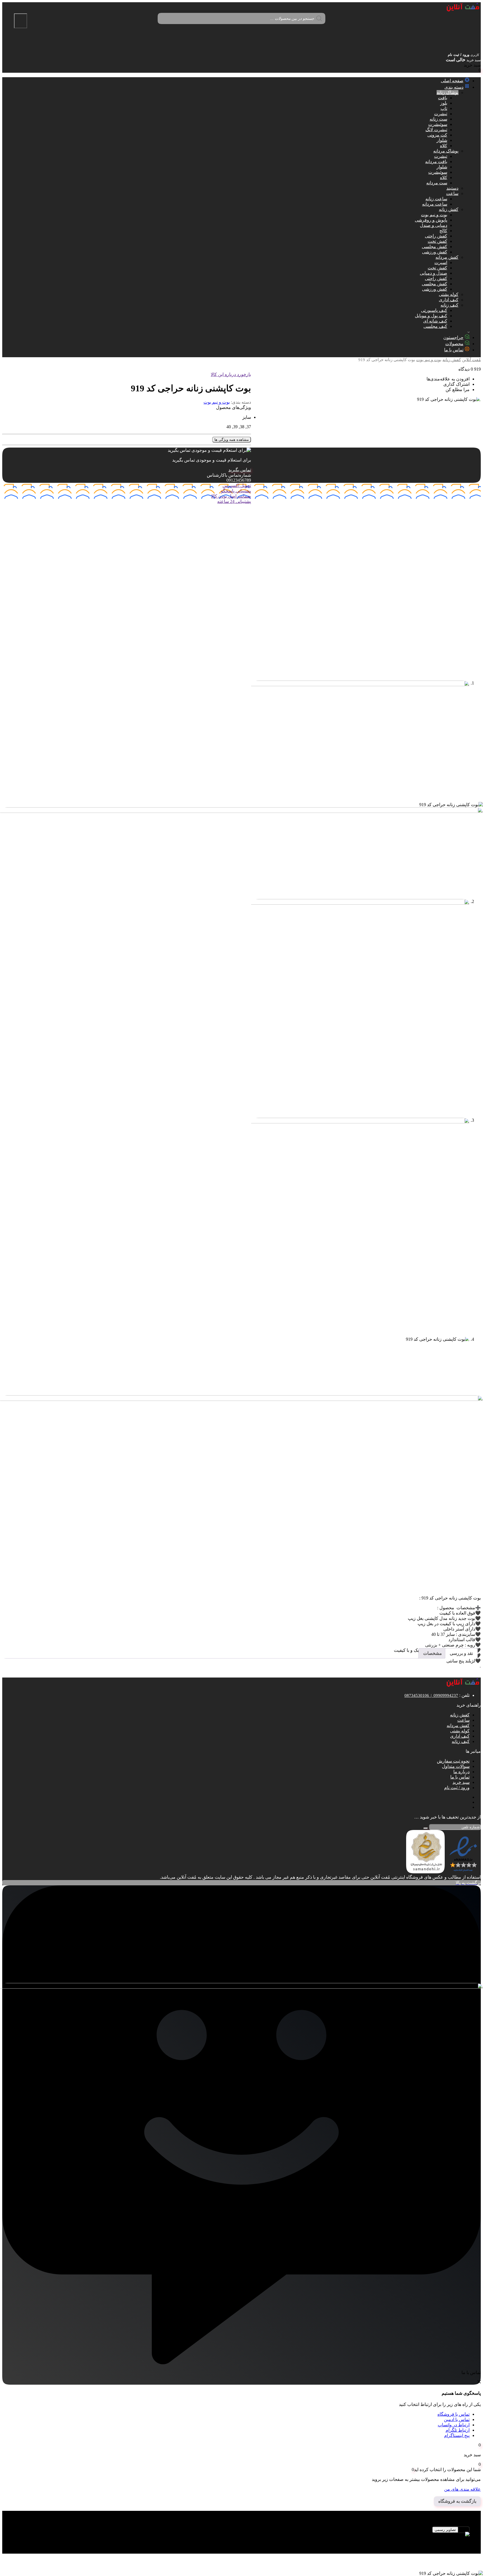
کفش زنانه (449, 209)
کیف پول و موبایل (431, 316)
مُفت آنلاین (471, 360)
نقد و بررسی (461, 1653)
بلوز (444, 103)
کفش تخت (437, 241)
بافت (443, 98)
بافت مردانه (436, 162)
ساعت (452, 193)
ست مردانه (437, 183)
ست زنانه (438, 119)
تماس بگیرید (240, 470)
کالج (443, 231)
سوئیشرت (438, 124)
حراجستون (453, 337)
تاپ (444, 108)
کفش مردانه (447, 257)
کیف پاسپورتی (434, 310)
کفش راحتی (436, 236)
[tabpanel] (241, 2537)
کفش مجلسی (435, 247)
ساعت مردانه (435, 204)
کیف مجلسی (435, 326)
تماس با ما (454, 350)
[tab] (461, 1653)
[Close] (21, 21)
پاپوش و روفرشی (431, 220)
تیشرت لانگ (436, 130)
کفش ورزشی (435, 252)
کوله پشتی (449, 294)
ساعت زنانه (436, 199)
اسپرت (441, 263)
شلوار (442, 140)
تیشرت (441, 114)
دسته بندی (454, 87)
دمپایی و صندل (434, 225)
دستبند (452, 188)
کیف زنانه (449, 305)
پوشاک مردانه (446, 151)
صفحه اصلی (452, 81)
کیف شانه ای (435, 321)
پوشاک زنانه (448, 92)
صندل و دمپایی (434, 273)
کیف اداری (449, 300)
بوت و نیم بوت (434, 215)
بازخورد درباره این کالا (231, 374)
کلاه (444, 146)
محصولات (454, 344)
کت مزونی (437, 135)
